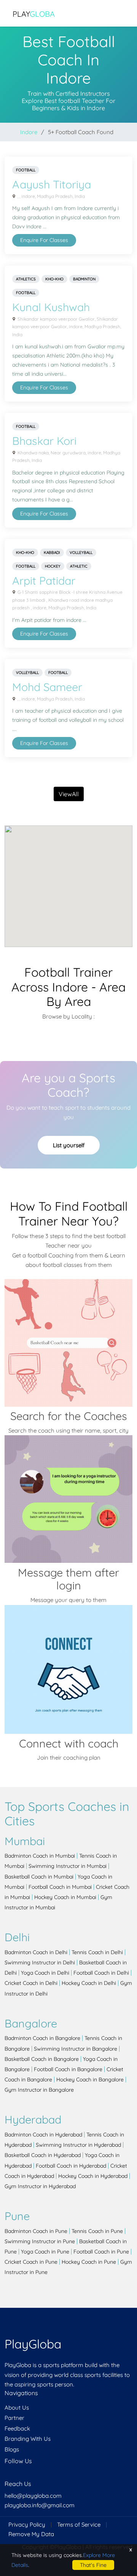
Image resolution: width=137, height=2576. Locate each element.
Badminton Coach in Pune (36, 2231)
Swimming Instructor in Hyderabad (78, 2145)
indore (29, 132)
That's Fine (93, 2565)
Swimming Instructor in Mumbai (68, 1866)
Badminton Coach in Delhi (36, 1952)
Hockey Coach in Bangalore (90, 2079)
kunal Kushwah (51, 307)
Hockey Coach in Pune (89, 2262)
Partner (14, 2418)
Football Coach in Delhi (101, 1973)
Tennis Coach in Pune (97, 2231)
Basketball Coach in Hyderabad (43, 2155)
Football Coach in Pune (101, 2252)
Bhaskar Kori (44, 441)
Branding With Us (28, 2439)
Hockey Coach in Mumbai (65, 1897)
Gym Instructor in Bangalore (39, 2090)
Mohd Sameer (47, 687)
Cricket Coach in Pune (31, 2262)
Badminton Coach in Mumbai (40, 1856)
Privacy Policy (27, 2525)
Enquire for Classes (44, 240)
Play (34, 14)
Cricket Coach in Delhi (31, 1983)
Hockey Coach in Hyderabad (93, 2176)
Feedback (17, 2428)
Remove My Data (31, 2534)
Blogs (12, 2449)
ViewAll (69, 794)
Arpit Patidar (44, 580)
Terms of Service (79, 2525)
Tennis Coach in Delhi (97, 1952)
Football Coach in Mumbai (60, 1887)
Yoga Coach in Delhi (45, 1973)
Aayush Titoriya (52, 184)
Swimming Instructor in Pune (40, 2241)
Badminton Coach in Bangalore (42, 2038)
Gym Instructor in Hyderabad (40, 2186)
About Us (17, 2408)
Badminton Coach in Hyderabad (43, 2135)
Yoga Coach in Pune (45, 2252)
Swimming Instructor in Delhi (40, 1962)
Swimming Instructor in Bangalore (76, 2049)
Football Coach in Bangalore (68, 2069)
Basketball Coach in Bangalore (42, 2059)
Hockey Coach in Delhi (89, 1983)
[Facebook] (5, 2476)
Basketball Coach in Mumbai (39, 1877)
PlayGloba (33, 2344)
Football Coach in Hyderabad (71, 2166)
